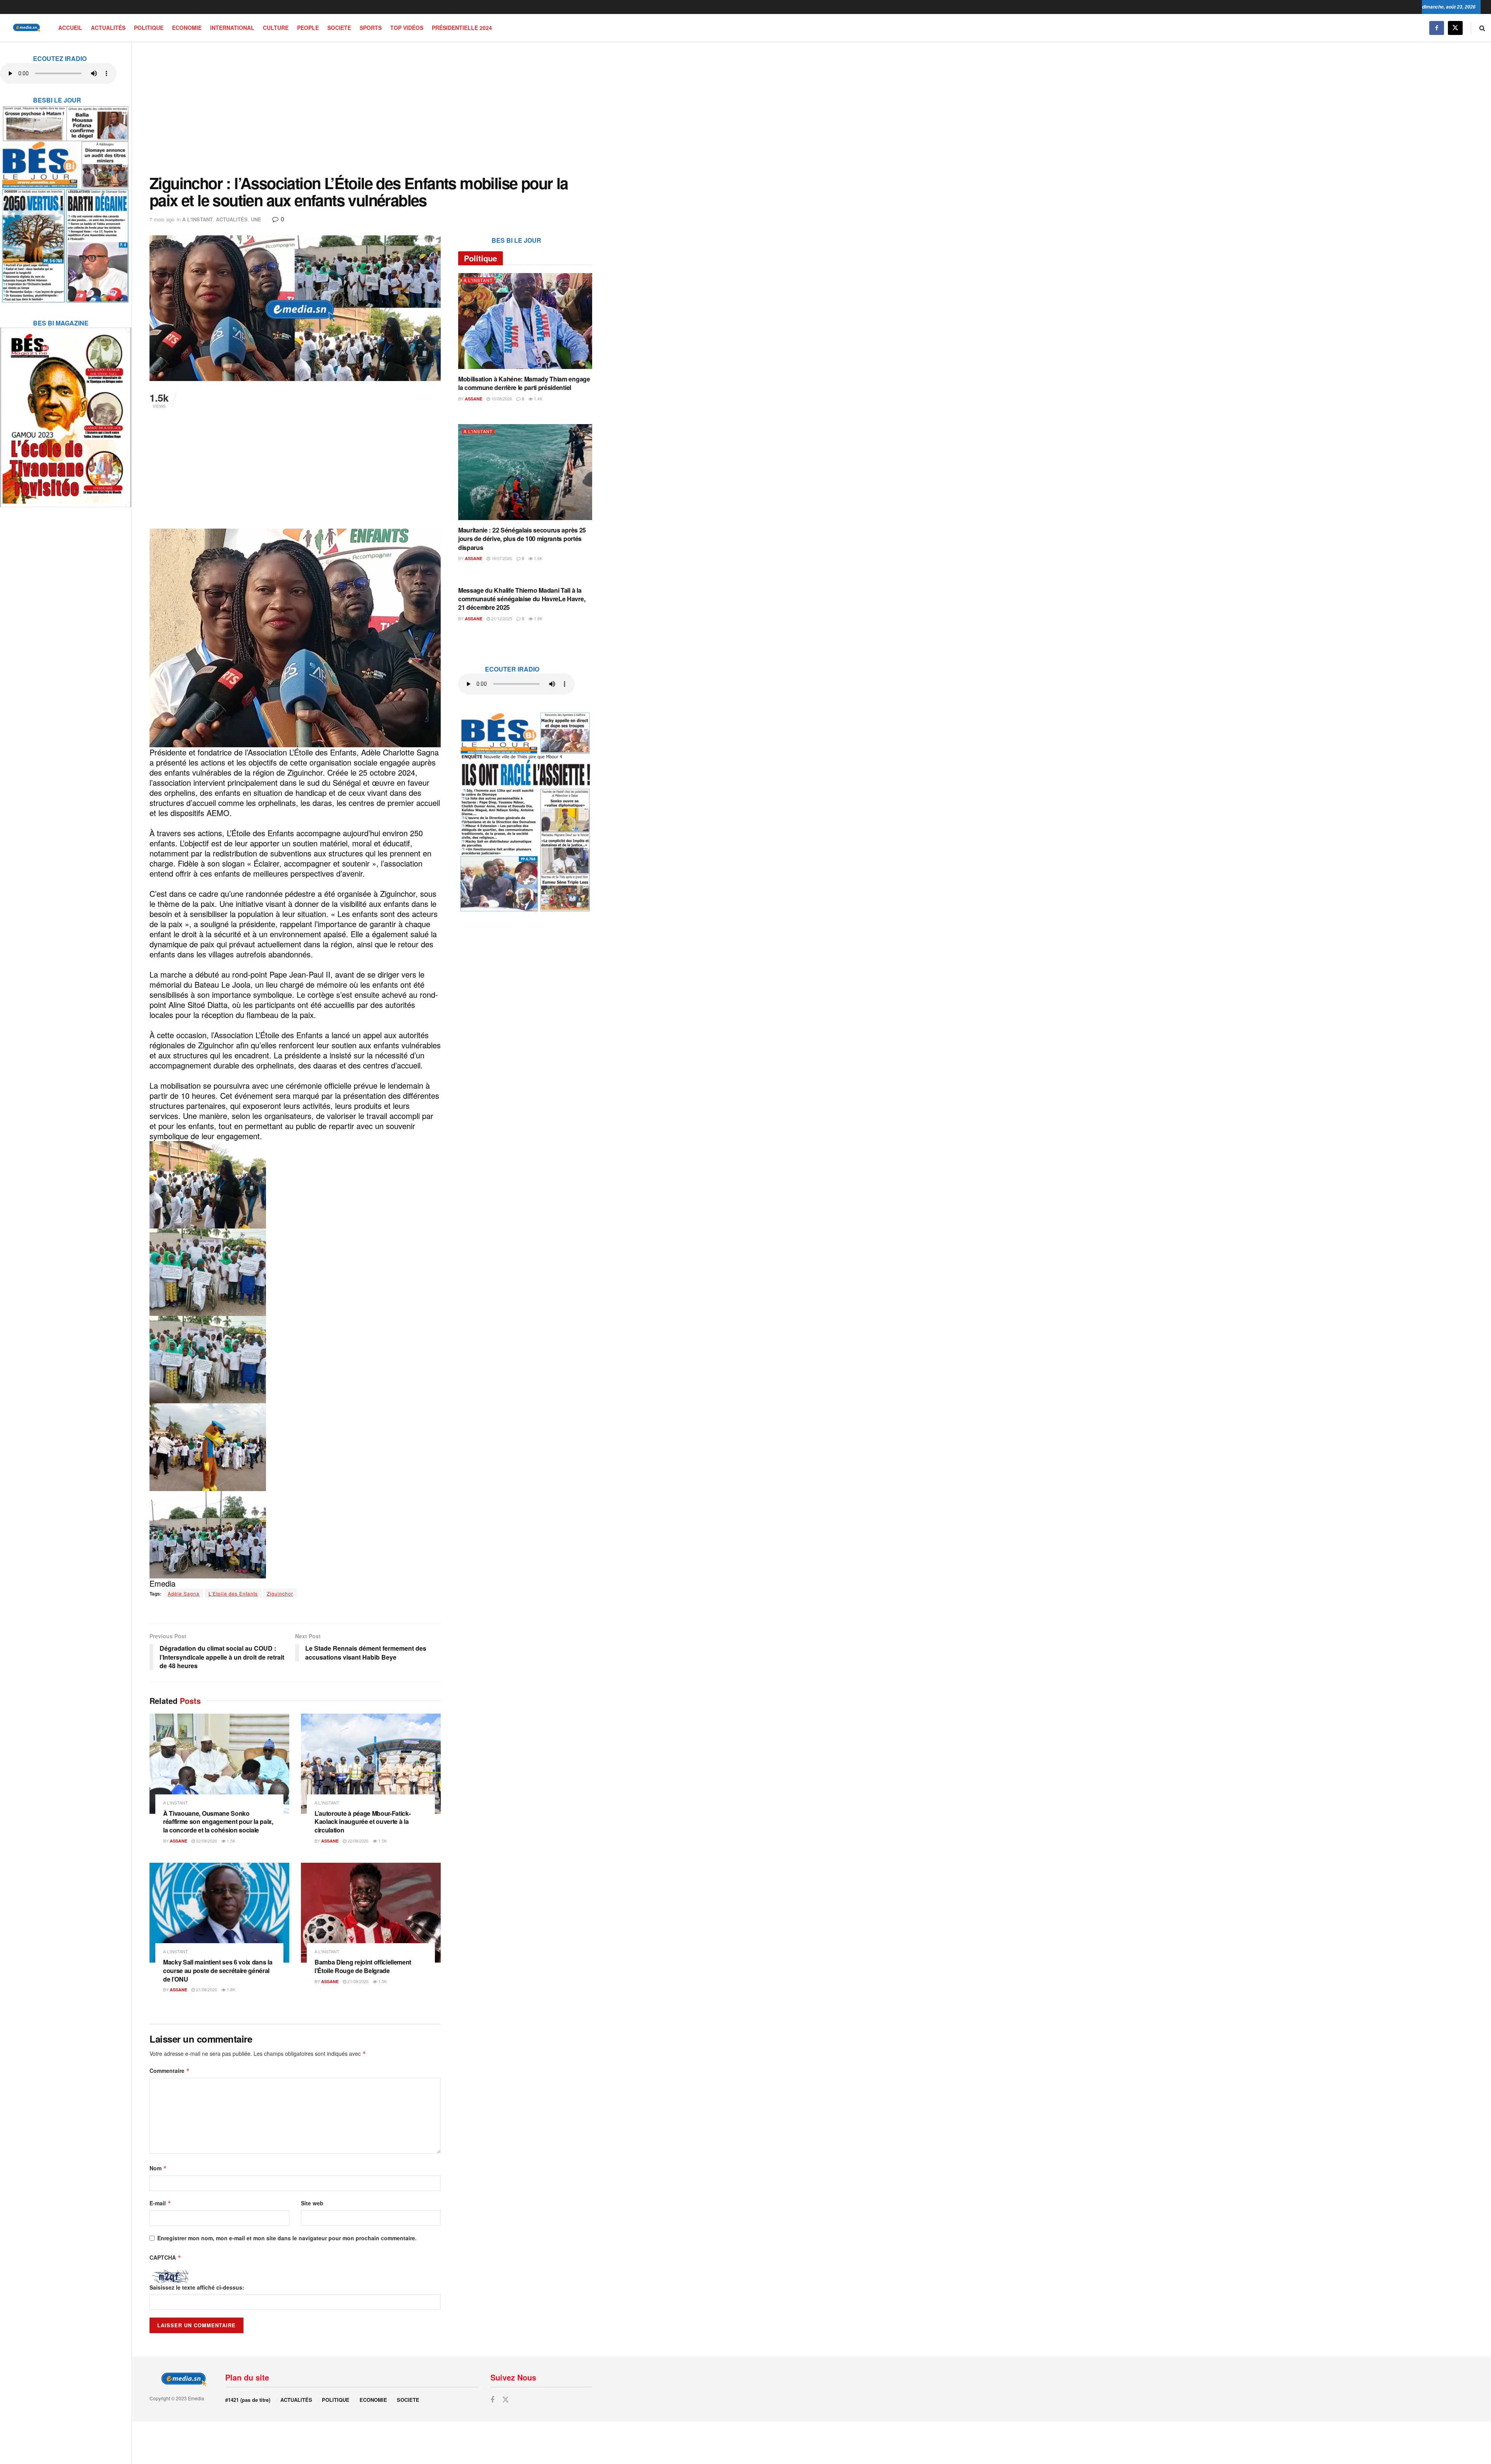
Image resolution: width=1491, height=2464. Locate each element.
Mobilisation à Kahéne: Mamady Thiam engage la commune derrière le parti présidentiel (524, 383)
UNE (256, 219)
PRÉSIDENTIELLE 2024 (462, 28)
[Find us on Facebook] (1437, 28)
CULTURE (276, 28)
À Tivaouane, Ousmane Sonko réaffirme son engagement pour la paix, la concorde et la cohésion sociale (218, 1822)
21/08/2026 (206, 1989)
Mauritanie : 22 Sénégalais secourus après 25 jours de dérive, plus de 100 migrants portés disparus (522, 539)
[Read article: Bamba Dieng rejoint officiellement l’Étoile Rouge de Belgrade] (371, 1913)
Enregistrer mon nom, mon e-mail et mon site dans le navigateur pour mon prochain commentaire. (287, 2238)
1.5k (230, 1841)
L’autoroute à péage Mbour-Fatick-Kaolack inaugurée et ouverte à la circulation (362, 1822)
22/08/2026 (206, 1841)
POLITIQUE (149, 28)
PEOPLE (308, 28)
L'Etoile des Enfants (233, 1593)
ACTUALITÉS (108, 28)
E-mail (160, 2203)
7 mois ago (162, 219)
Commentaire (170, 2071)
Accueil (70, 28)
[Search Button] (1482, 28)
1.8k (230, 1989)
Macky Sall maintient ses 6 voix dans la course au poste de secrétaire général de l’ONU (218, 1970)
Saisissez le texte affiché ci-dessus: (197, 2287)
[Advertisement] (371, 108)
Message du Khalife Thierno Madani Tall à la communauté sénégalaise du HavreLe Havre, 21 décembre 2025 (522, 599)
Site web (312, 2203)
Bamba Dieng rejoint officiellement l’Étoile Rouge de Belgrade (363, 1966)
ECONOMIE (187, 28)
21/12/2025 (501, 618)
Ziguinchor (280, 1593)
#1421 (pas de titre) (248, 2400)
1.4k (538, 398)
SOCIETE (339, 28)
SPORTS (371, 28)
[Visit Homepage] (25, 28)
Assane (178, 1841)
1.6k (538, 558)
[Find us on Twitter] (1455, 28)
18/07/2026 (501, 558)
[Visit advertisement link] (66, 199)
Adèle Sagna (184, 1593)
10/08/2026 (501, 398)
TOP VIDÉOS (407, 28)
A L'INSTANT (197, 219)
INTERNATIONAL (232, 28)
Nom (158, 2168)
